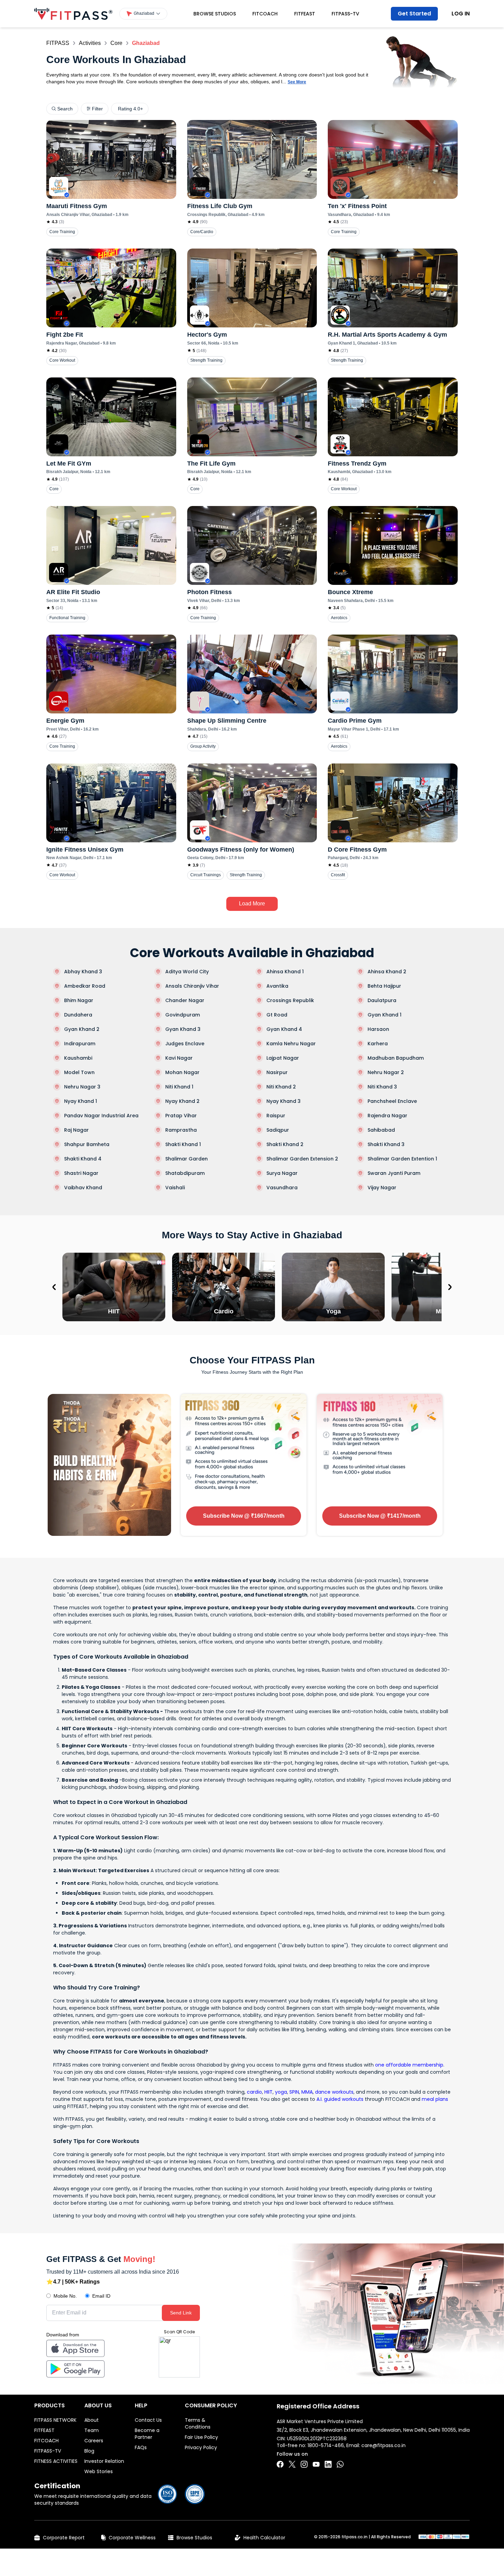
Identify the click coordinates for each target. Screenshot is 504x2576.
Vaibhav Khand (83, 1188)
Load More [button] (252, 904)
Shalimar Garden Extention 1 (402, 1159)
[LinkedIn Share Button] (328, 2464)
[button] (143, 14)
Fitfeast (305, 14)
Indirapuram (80, 1044)
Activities (90, 43)
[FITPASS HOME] (73, 14)
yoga (281, 2092)
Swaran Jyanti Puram (394, 1173)
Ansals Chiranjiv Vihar (192, 986)
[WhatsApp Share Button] (340, 2464)
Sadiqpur (278, 1130)
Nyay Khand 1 (81, 1101)
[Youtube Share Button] (316, 2464)
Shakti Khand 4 (83, 1159)
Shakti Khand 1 (183, 1144)
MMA (307, 2092)
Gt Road (277, 1015)
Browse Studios (215, 14)
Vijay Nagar (382, 1188)
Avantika (277, 986)
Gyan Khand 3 (183, 1029)
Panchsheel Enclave (392, 1101)
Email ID (101, 2296)
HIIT (268, 2092)
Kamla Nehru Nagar (291, 1044)
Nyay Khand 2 (182, 1101)
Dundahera (78, 1015)
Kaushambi (78, 1058)
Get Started (414, 14)
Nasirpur (277, 1072)
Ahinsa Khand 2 (387, 972)
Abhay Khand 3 (83, 972)
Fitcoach (265, 14)
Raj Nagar (76, 1130)
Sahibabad (381, 1130)
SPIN (294, 2092)
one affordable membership (409, 2065)
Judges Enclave (185, 1044)
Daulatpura (382, 1000)
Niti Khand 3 (382, 1087)
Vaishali (175, 1188)
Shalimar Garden (187, 1159)
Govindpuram (183, 1015)
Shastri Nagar (81, 1173)
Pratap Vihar (181, 1116)
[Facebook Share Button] (280, 2464)
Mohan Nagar (182, 1072)
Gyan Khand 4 (284, 1029)
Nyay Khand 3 (284, 1101)
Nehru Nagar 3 (82, 1087)
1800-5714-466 (326, 2445)
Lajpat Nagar (283, 1058)
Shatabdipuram (185, 1173)
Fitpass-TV (345, 14)
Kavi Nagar (179, 1058)
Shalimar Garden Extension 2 (302, 1159)
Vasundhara (282, 1188)
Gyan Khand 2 (82, 1029)
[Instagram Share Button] (304, 2464)
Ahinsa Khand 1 (285, 972)
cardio (254, 2092)
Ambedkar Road (85, 986)
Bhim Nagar (79, 1000)
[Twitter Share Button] (292, 2464)
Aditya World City (187, 972)
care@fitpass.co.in (383, 2445)
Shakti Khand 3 (386, 1144)
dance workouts (334, 2092)
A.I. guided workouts (340, 2099)
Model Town (79, 1072)
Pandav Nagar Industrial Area (101, 1116)
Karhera (378, 1044)
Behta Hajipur (384, 986)
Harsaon (378, 1029)
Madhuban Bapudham (396, 1058)
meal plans (435, 2099)
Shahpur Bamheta (87, 1144)
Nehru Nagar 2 (386, 1072)
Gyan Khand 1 (385, 1015)
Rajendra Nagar (387, 1116)
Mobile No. (65, 2296)
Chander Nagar (185, 1000)
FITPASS (58, 43)
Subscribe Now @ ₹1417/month (380, 1516)
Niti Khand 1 (179, 1087)
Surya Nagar (282, 1173)
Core (116, 43)
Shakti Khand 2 (285, 1144)
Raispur (276, 1116)
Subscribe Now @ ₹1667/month (244, 1516)
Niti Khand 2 (281, 1087)
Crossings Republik (290, 1000)
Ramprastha (181, 1130)
